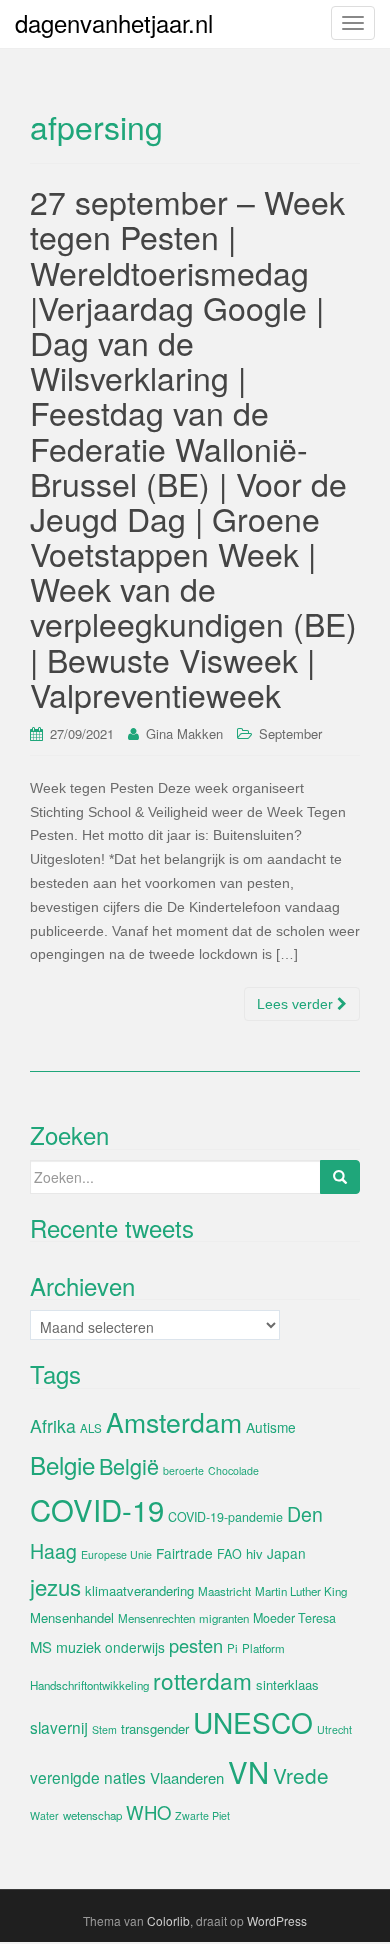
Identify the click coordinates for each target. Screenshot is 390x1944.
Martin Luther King (301, 1591)
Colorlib (168, 1920)
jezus (55, 1586)
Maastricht (224, 1591)
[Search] (340, 1177)
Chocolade (233, 1470)
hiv (254, 1553)
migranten (224, 1618)
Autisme (271, 1427)
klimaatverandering (139, 1590)
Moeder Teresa (294, 1618)
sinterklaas (287, 1684)
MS (41, 1646)
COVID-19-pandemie (225, 1517)
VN (248, 1771)
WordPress (277, 1920)
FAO (229, 1554)
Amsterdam (174, 1421)
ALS (91, 1428)
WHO (148, 1812)
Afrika (53, 1425)
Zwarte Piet (202, 1815)
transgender (155, 1728)
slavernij (59, 1727)
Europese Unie (116, 1554)
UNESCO (253, 1722)
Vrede (301, 1775)
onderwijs (135, 1647)
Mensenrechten (156, 1618)
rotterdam (202, 1680)
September (290, 733)
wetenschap (92, 1815)
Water (44, 1815)
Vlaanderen (187, 1777)
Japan (286, 1553)
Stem (104, 1729)
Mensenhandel (72, 1617)
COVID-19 (97, 1509)
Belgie (62, 1464)
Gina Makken (184, 733)
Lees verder (297, 1004)
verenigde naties (88, 1777)
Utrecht (334, 1729)
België (129, 1465)
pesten (196, 1645)
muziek (78, 1647)
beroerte (183, 1470)
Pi (232, 1648)
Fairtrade (184, 1553)
